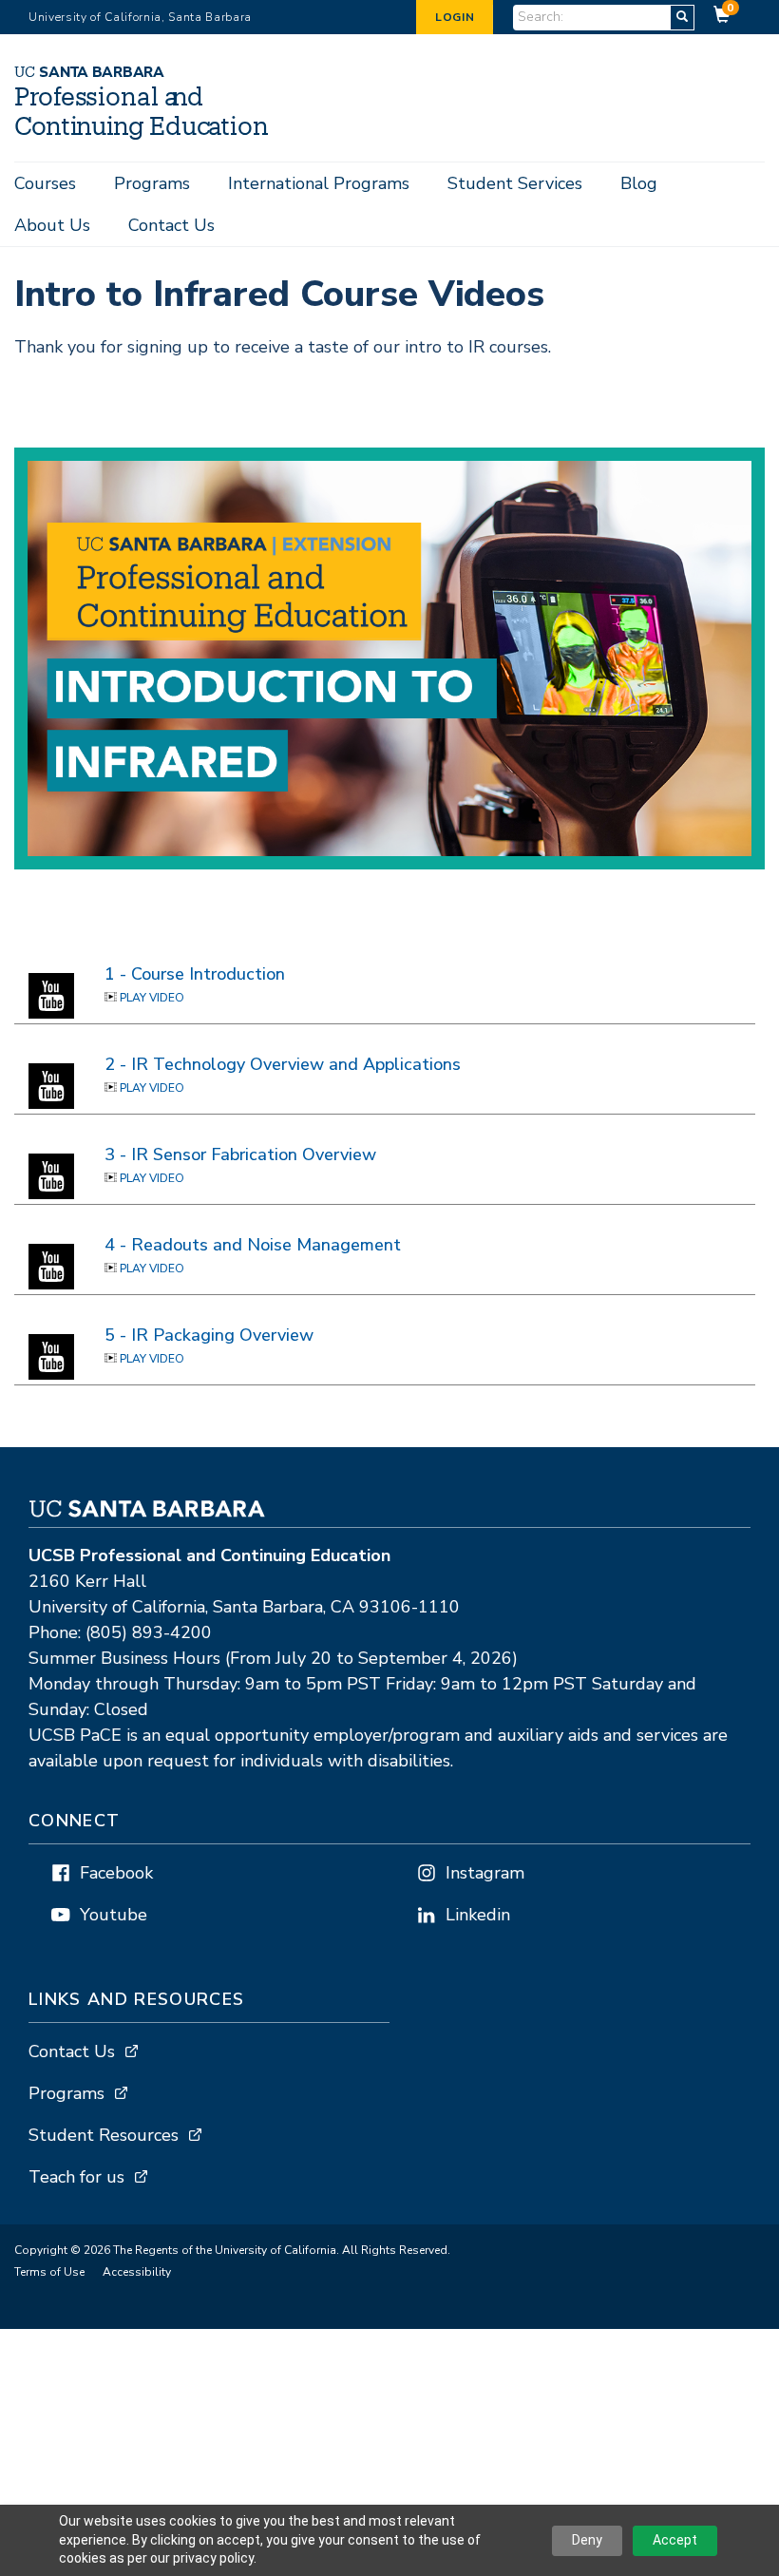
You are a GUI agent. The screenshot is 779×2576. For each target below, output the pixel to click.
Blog (639, 183)
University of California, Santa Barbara (140, 17)
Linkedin (478, 1915)
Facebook (116, 1873)
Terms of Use (49, 2272)
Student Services (515, 183)
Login (455, 17)
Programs (152, 183)
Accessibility (137, 2272)
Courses (45, 183)
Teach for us (76, 2177)
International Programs (319, 183)
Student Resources (104, 2135)
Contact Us (171, 225)
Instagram (485, 1873)
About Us (52, 225)
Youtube (114, 1915)
